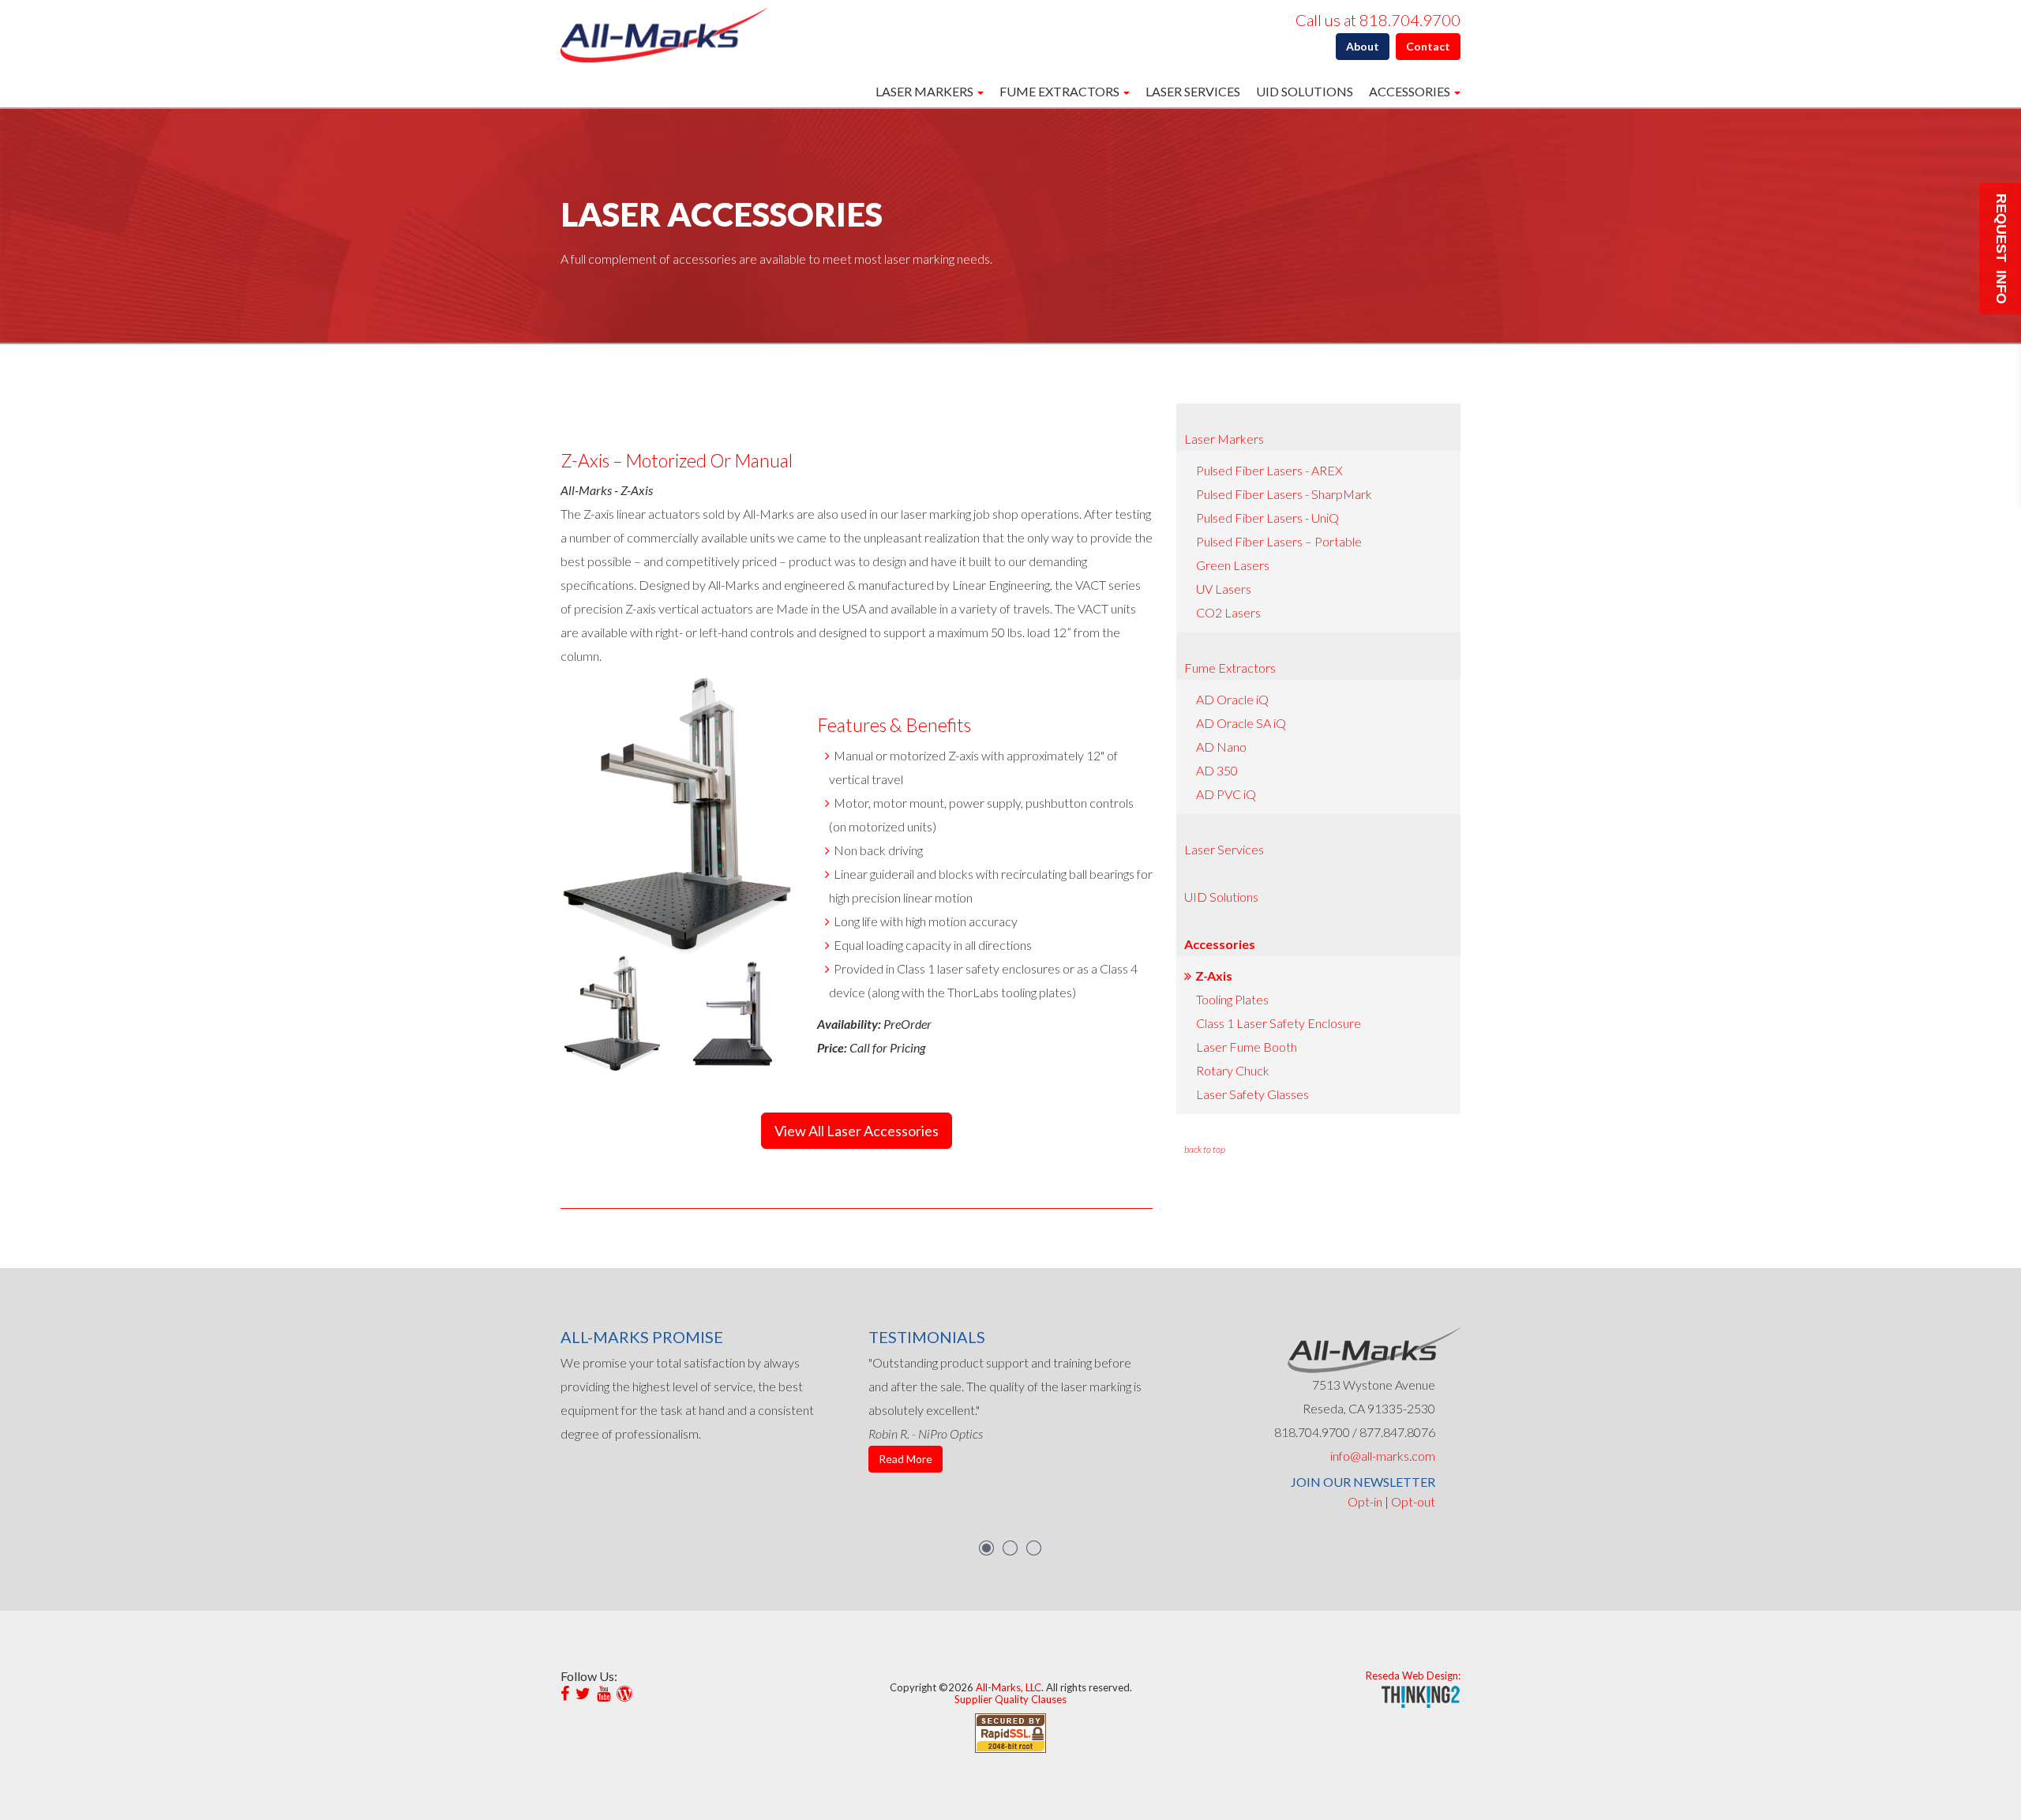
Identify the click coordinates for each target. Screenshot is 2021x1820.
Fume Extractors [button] (1061, 91)
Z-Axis (1214, 976)
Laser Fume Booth (1247, 1047)
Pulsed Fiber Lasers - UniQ (1267, 518)
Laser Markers (1224, 439)
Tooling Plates (1232, 999)
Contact (1428, 46)
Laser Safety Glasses (1252, 1094)
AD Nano (1221, 747)
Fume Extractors (1230, 668)
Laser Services (1193, 91)
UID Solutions (1305, 91)
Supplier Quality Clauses (1010, 1699)
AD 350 (1217, 770)
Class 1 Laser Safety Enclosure (1279, 1023)
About (1363, 46)
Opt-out (1413, 1501)
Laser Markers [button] (926, 91)
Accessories (1220, 944)
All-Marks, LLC (1009, 1687)
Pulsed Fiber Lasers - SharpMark (1284, 494)
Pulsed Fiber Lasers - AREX (1269, 470)
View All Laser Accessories (857, 1131)
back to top (1205, 1149)
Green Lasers (1233, 565)
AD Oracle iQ (1232, 699)
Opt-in (1365, 1501)
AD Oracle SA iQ (1241, 723)
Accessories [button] (1411, 91)
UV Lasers (1224, 589)
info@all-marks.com (1383, 1456)
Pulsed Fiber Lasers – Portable (1279, 541)
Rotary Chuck (1233, 1070)
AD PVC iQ (1226, 794)
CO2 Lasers (1228, 612)
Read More (906, 1459)
